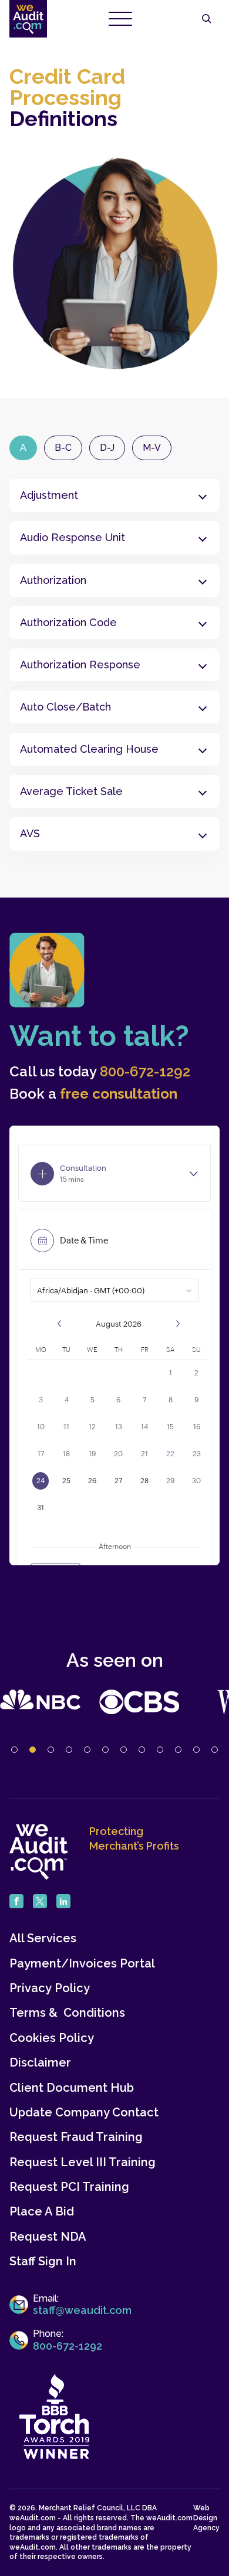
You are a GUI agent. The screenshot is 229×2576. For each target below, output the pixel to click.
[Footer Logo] (39, 1852)
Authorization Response (80, 665)
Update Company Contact (84, 2113)
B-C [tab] (63, 448)
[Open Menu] (120, 19)
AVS (30, 833)
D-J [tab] (107, 448)
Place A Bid (42, 2212)
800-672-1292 (145, 1072)
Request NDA (48, 2237)
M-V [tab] (152, 448)
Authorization (53, 580)
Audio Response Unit (74, 537)
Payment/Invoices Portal (82, 1964)
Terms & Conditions (67, 2013)
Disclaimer (40, 2063)
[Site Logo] (28, 19)
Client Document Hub (72, 2088)
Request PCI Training (69, 2187)
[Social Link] (16, 1901)
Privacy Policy (50, 1988)
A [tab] (23, 448)
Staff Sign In (43, 2261)
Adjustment (49, 495)
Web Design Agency (206, 2518)
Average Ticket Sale (71, 791)
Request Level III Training (82, 2162)
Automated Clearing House (91, 749)
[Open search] (207, 19)
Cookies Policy (52, 2038)
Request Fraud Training (76, 2137)
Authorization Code (68, 622)
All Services (43, 1938)
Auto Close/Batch (65, 707)
